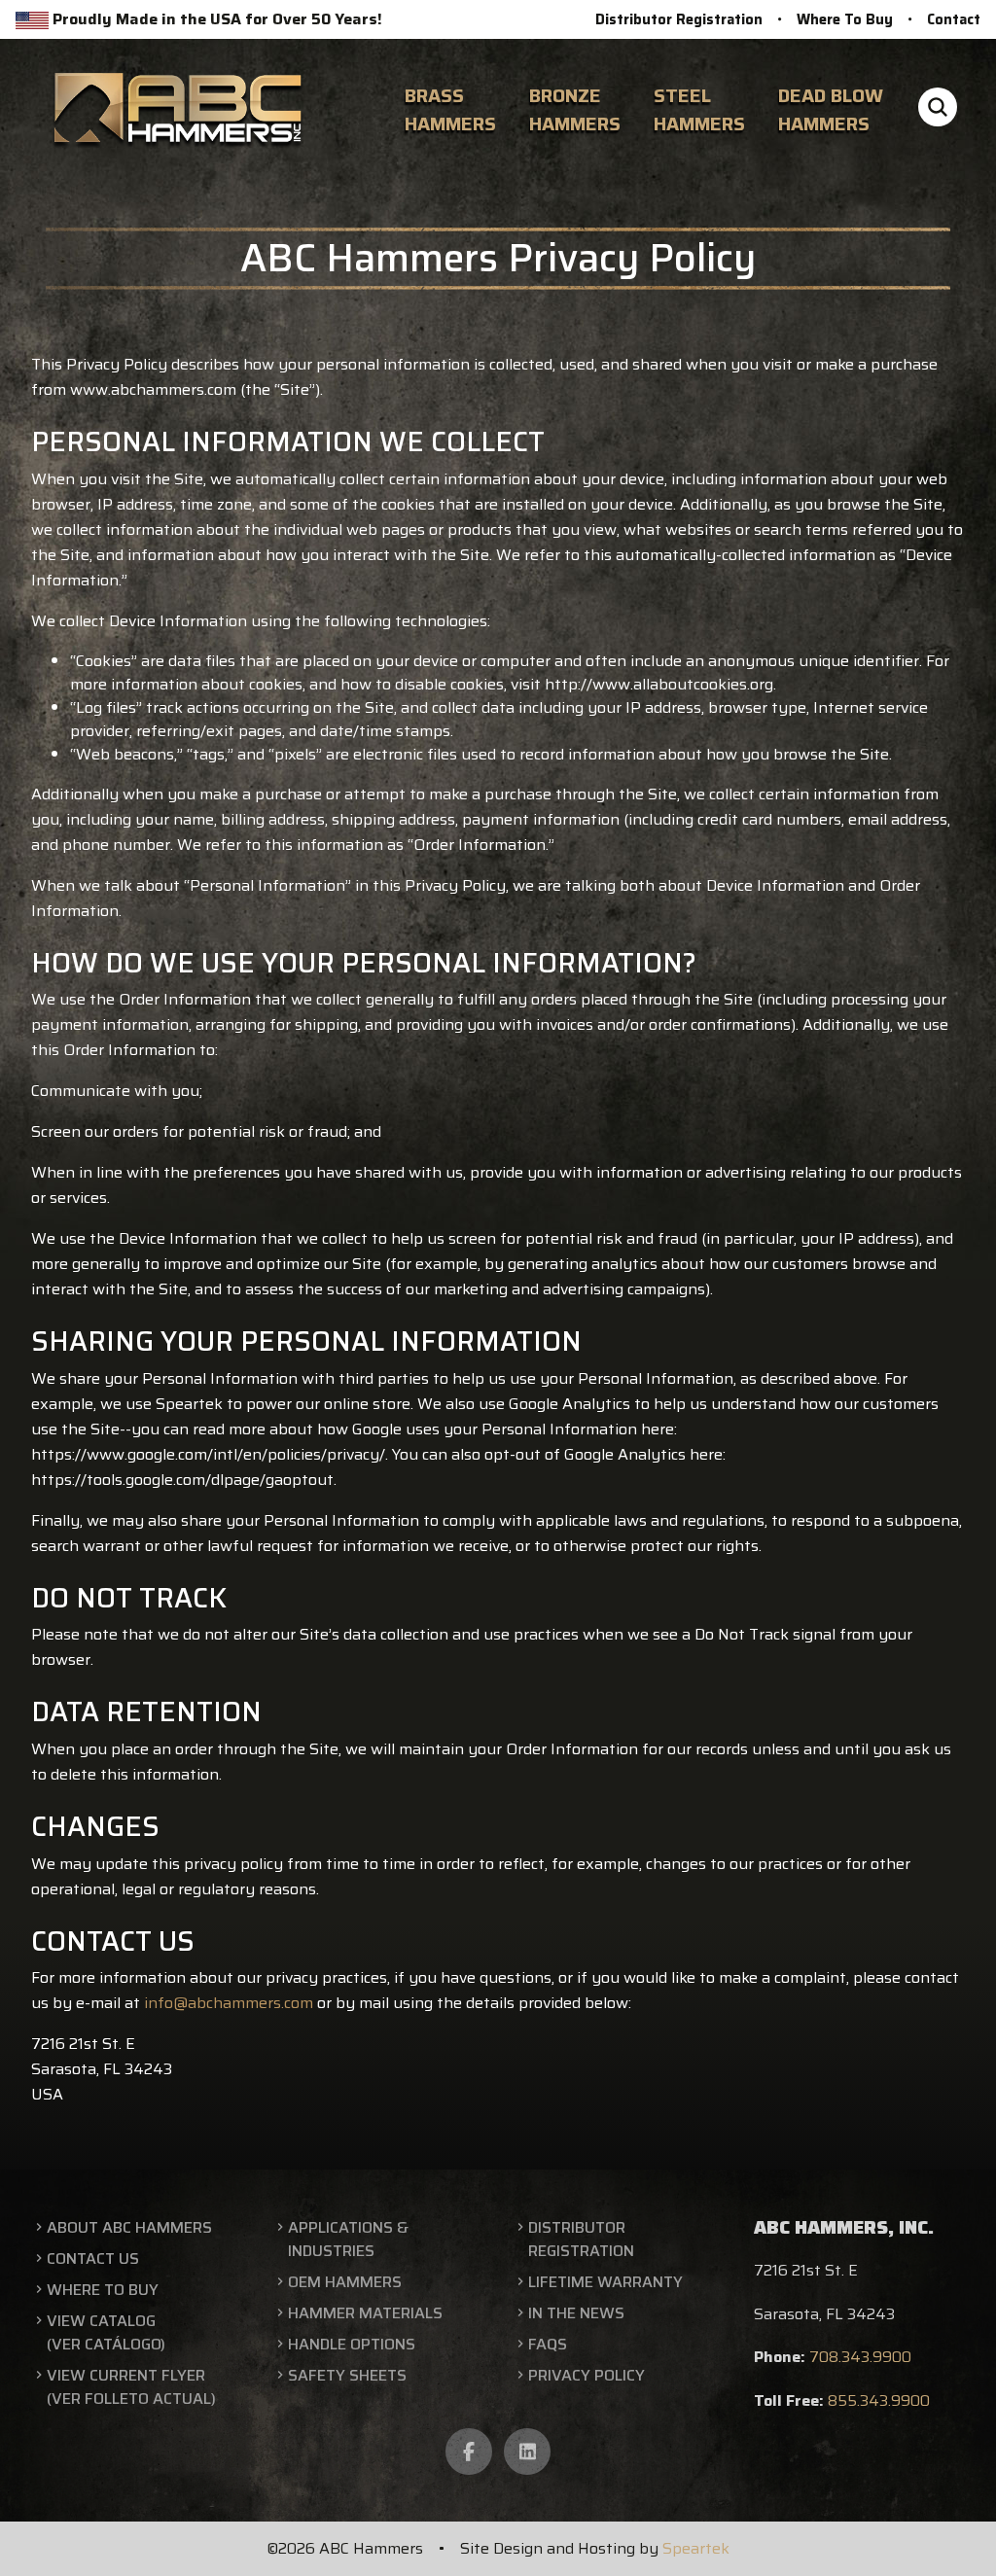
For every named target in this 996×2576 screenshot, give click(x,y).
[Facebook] (469, 2452)
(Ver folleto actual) (131, 2399)
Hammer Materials (365, 2313)
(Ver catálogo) (106, 2345)
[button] (938, 110)
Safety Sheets (347, 2376)
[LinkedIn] (527, 2452)
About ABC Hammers (129, 2228)
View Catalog (101, 2321)
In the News (576, 2313)
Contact (954, 19)
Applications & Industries (348, 2240)
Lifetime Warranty (605, 2282)
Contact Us (93, 2259)
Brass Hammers (450, 109)
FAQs (548, 2345)
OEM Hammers (345, 2282)
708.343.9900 (860, 2357)
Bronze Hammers (575, 109)
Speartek (696, 2548)
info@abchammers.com (229, 2003)
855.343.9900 (879, 2400)
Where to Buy (103, 2290)
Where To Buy (845, 19)
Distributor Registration (679, 19)
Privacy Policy (587, 2376)
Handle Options (352, 2345)
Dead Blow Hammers (831, 109)
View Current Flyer (126, 2376)
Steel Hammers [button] (699, 109)
